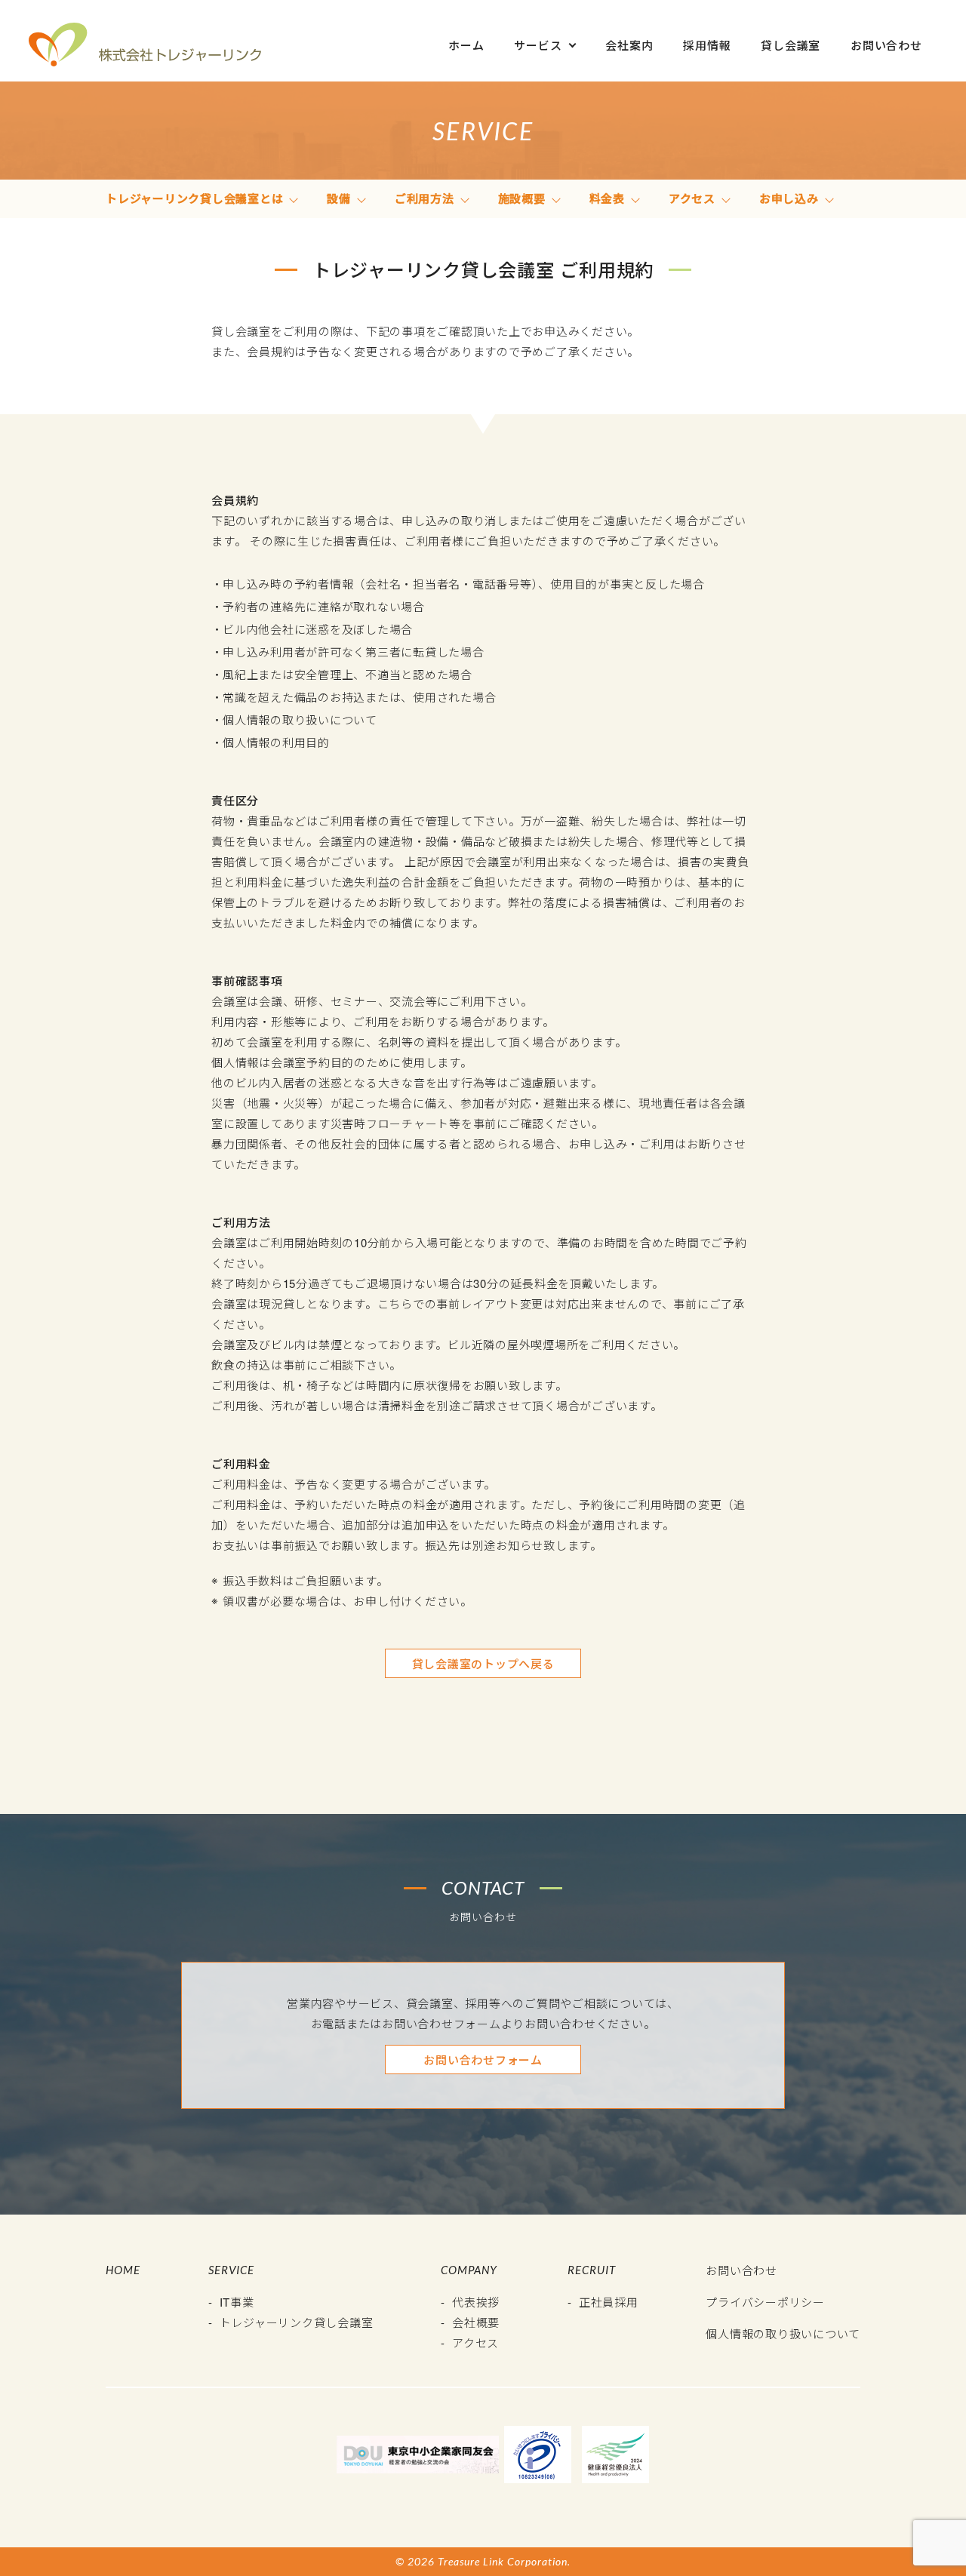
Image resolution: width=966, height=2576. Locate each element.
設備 (339, 198)
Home (123, 2270)
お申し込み (789, 198)
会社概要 (476, 2322)
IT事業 (237, 2302)
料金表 (607, 198)
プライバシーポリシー (765, 2302)
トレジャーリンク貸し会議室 (297, 2322)
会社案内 (629, 45)
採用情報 (707, 45)
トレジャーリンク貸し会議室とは (194, 198)
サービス (538, 45)
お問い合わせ (886, 45)
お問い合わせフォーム (483, 2060)
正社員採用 (609, 2302)
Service (231, 2270)
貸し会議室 (791, 45)
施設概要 (522, 198)
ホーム (466, 45)
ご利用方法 (425, 198)
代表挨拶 (476, 2302)
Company (469, 2270)
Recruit (592, 2270)
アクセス (692, 198)
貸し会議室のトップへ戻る (483, 1663)
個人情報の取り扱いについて (783, 2333)
